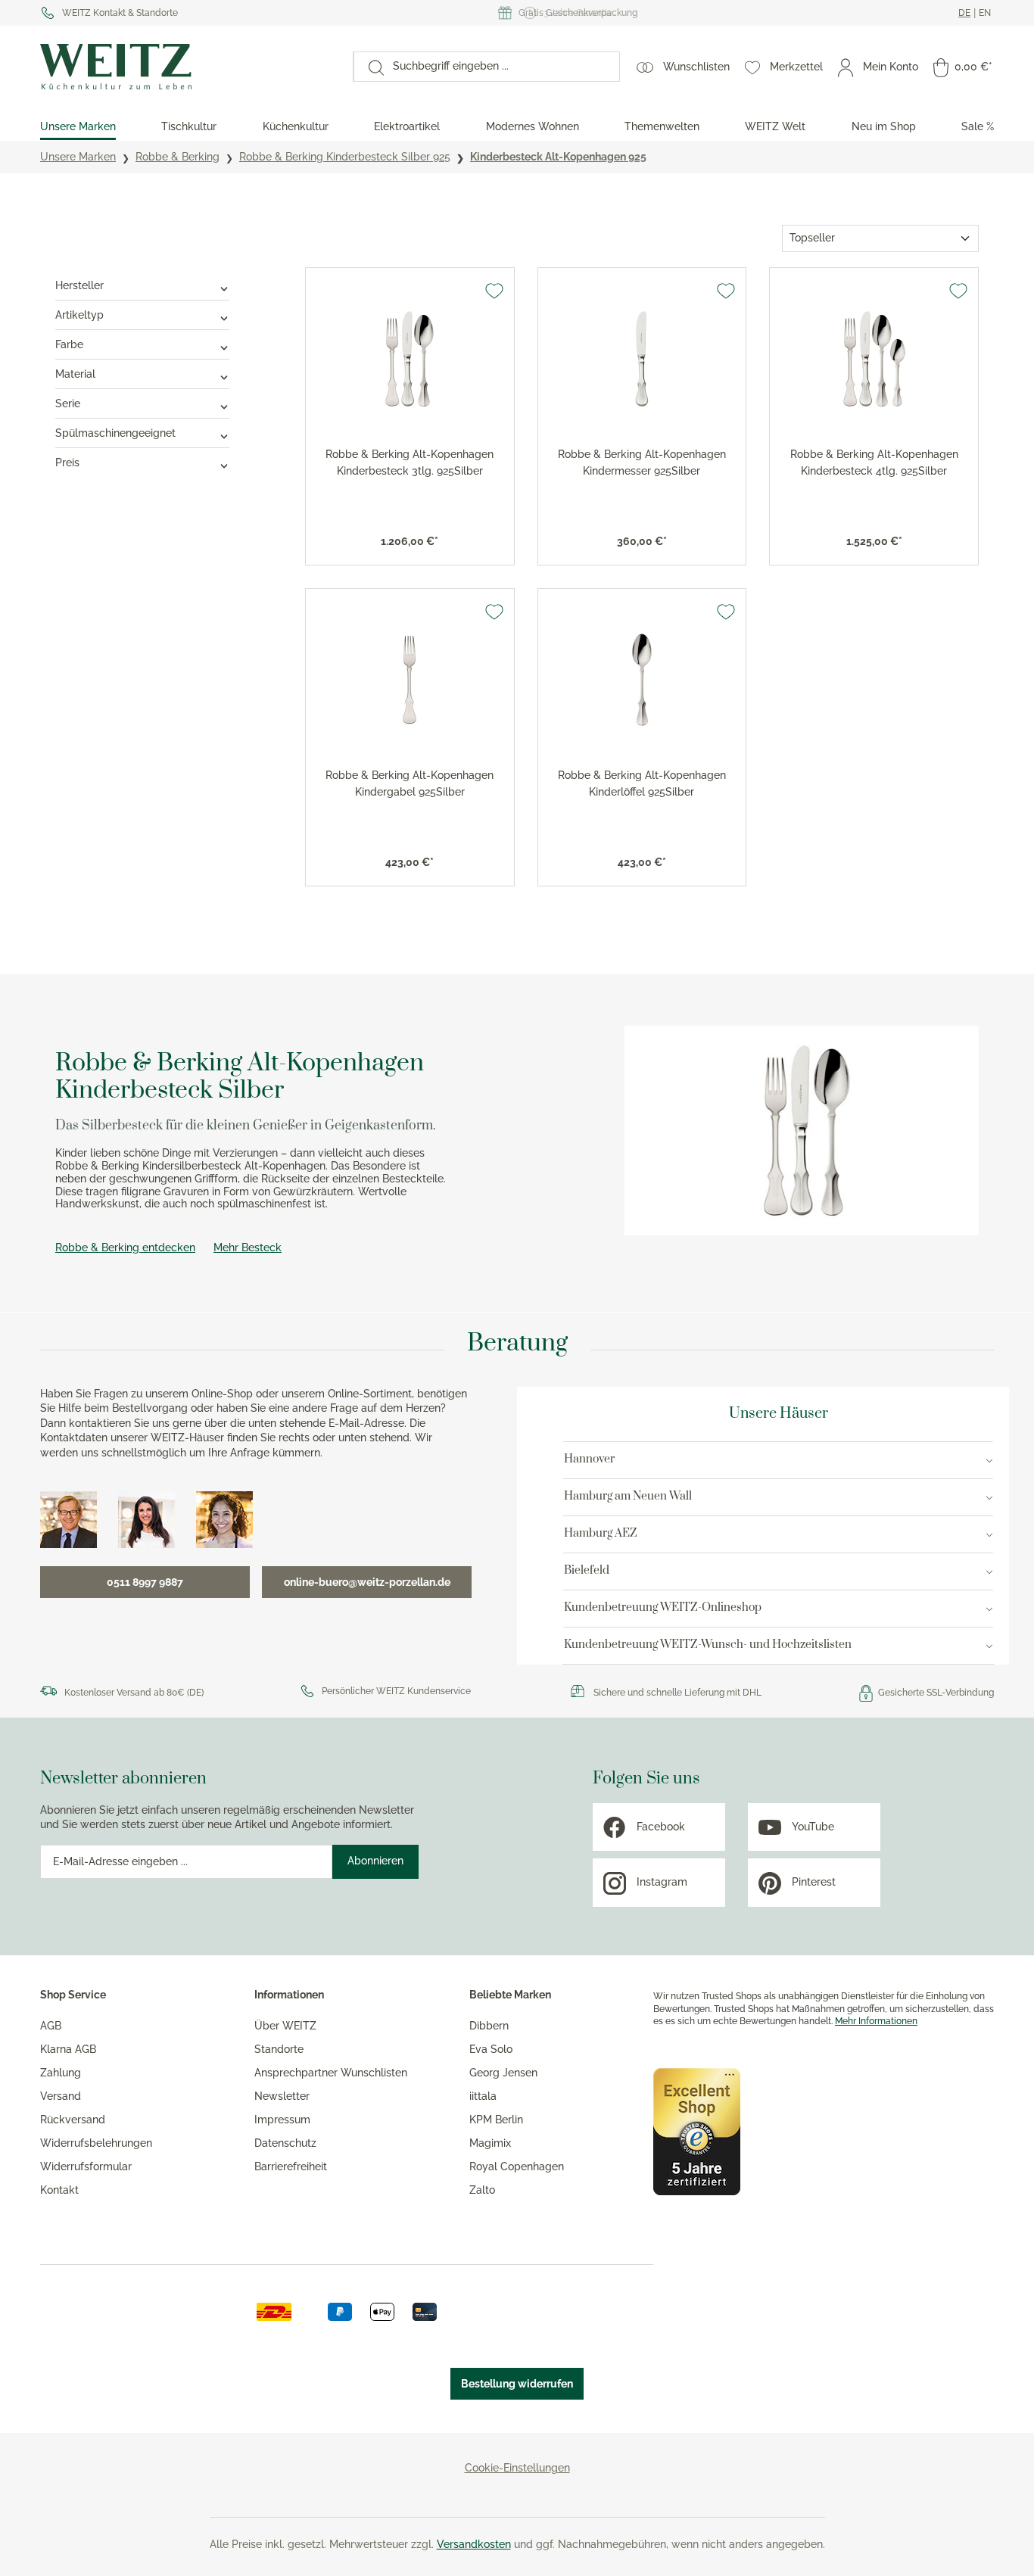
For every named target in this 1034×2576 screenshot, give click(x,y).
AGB (51, 2026)
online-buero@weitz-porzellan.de (367, 1582)
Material (75, 374)
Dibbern (489, 2026)
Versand (61, 2096)
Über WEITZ (285, 2026)
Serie (68, 403)
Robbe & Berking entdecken (125, 1248)
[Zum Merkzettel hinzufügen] (494, 291)
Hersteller (79, 285)
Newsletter (282, 2096)
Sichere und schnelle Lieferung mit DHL (677, 1693)
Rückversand (73, 2120)
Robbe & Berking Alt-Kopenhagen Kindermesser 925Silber (642, 463)
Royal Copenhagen (517, 2166)
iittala (483, 2096)
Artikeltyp (79, 315)
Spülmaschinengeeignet (115, 433)
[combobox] (501, 67)
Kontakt (59, 2190)
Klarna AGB (68, 2049)
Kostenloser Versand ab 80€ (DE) (134, 1693)
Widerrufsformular (86, 2166)
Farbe (69, 344)
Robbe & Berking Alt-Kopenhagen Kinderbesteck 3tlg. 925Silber (410, 463)
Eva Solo (491, 2049)
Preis (67, 463)
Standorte (279, 2049)
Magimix (490, 2143)
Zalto (482, 2190)
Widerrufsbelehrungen (96, 2143)
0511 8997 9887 (145, 1582)
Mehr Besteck (248, 1248)
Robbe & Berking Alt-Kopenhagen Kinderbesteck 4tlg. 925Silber (874, 463)
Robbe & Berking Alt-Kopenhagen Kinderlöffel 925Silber (642, 783)
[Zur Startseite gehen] (189, 67)
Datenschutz (285, 2143)
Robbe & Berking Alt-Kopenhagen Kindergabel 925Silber (410, 783)
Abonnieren (375, 1861)
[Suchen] (369, 67)
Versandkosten (474, 2544)
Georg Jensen (503, 2073)
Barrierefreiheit (291, 2166)
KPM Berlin (496, 2120)
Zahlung (61, 2073)
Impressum (282, 2120)
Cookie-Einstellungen (517, 2468)
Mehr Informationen (876, 2021)
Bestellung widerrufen (517, 2384)
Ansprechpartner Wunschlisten (331, 2073)
